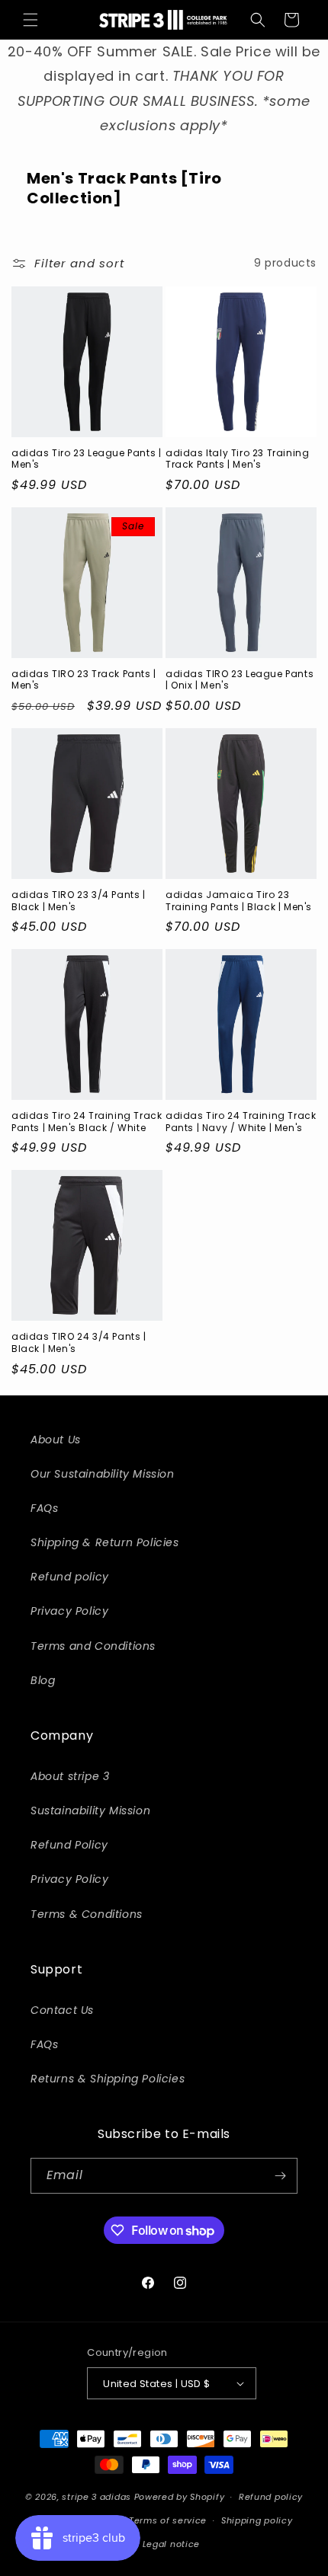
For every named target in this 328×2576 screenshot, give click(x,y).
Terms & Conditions (87, 1914)
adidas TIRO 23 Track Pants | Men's (84, 680)
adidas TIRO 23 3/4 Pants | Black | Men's (79, 901)
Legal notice (171, 2544)
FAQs (44, 1508)
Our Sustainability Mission (103, 1474)
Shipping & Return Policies (105, 1542)
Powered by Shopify (180, 2497)
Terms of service (168, 2520)
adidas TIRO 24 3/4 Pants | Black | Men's (79, 1342)
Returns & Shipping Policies (108, 2079)
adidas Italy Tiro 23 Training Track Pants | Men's (237, 459)
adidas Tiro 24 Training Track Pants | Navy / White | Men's (241, 1122)
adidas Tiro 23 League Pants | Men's (86, 459)
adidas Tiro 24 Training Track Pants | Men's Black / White (87, 1122)
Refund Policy (69, 1845)
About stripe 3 (70, 1776)
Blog (43, 1680)
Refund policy (70, 1577)
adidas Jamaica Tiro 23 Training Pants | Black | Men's (239, 901)
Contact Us (62, 2010)
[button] (31, 20)
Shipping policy (257, 2520)
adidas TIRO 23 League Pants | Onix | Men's (240, 680)
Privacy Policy (69, 1611)
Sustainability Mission (90, 1811)
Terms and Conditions (93, 1646)
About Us (56, 1440)
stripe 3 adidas (96, 2497)
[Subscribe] (280, 2176)
